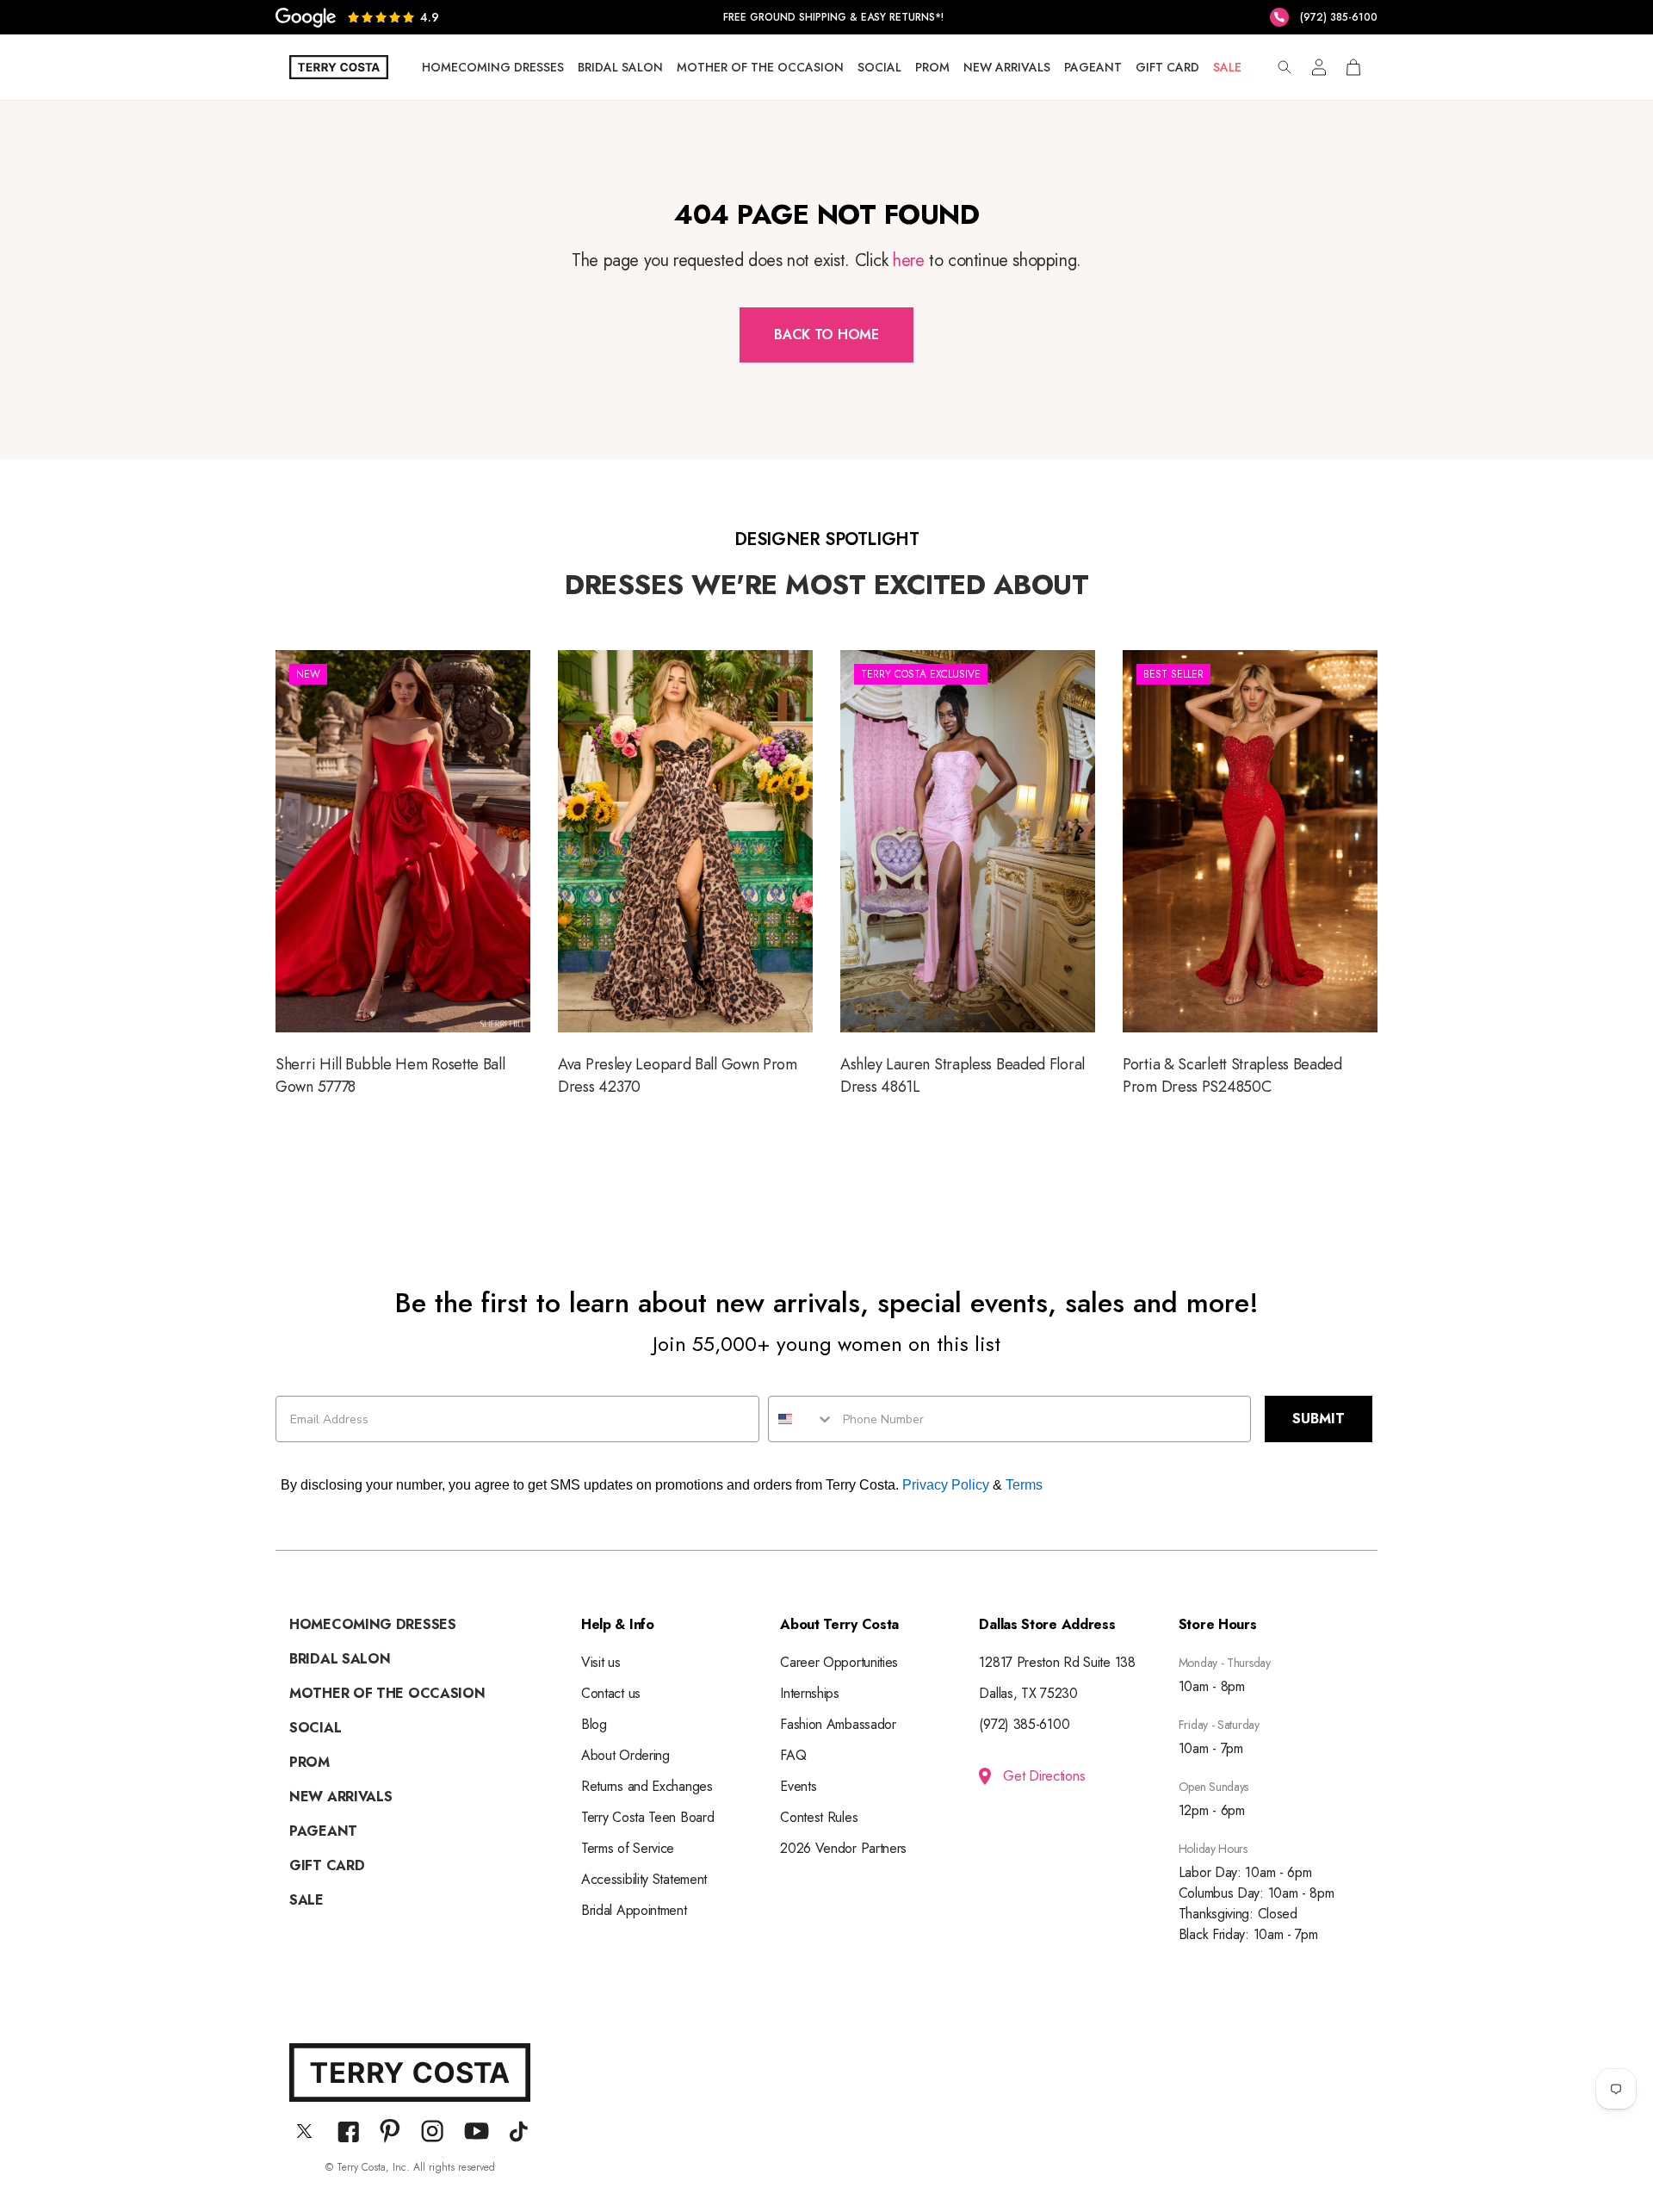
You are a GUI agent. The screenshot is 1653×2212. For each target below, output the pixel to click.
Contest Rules (819, 1817)
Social (879, 67)
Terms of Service (628, 1848)
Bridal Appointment (634, 1910)
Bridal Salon (620, 67)
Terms (1024, 1485)
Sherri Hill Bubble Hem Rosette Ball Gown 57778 (403, 876)
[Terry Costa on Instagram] (432, 2131)
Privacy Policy (946, 1485)
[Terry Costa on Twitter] (304, 2131)
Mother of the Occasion (760, 67)
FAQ (793, 1755)
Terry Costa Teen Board (647, 1817)
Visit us (601, 1662)
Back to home (826, 335)
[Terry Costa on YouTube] (477, 2131)
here (908, 260)
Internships (810, 1693)
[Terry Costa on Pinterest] (390, 2131)
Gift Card (1167, 67)
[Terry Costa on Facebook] (348, 2131)
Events (798, 1786)
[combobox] (802, 1419)
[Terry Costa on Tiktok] (519, 2131)
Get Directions (1044, 1776)
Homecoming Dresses (493, 67)
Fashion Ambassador (838, 1724)
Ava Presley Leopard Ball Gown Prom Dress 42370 (685, 876)
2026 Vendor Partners (843, 1848)
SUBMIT (1319, 1419)
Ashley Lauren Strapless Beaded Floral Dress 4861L (968, 876)
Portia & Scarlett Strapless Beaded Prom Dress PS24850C (1250, 876)
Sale (1227, 67)
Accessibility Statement (644, 1879)
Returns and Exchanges (647, 1786)
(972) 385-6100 (1024, 1724)
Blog (594, 1724)
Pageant (1093, 67)
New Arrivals (1007, 67)
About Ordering (625, 1755)
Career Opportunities (839, 1662)
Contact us (611, 1693)
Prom (932, 67)
